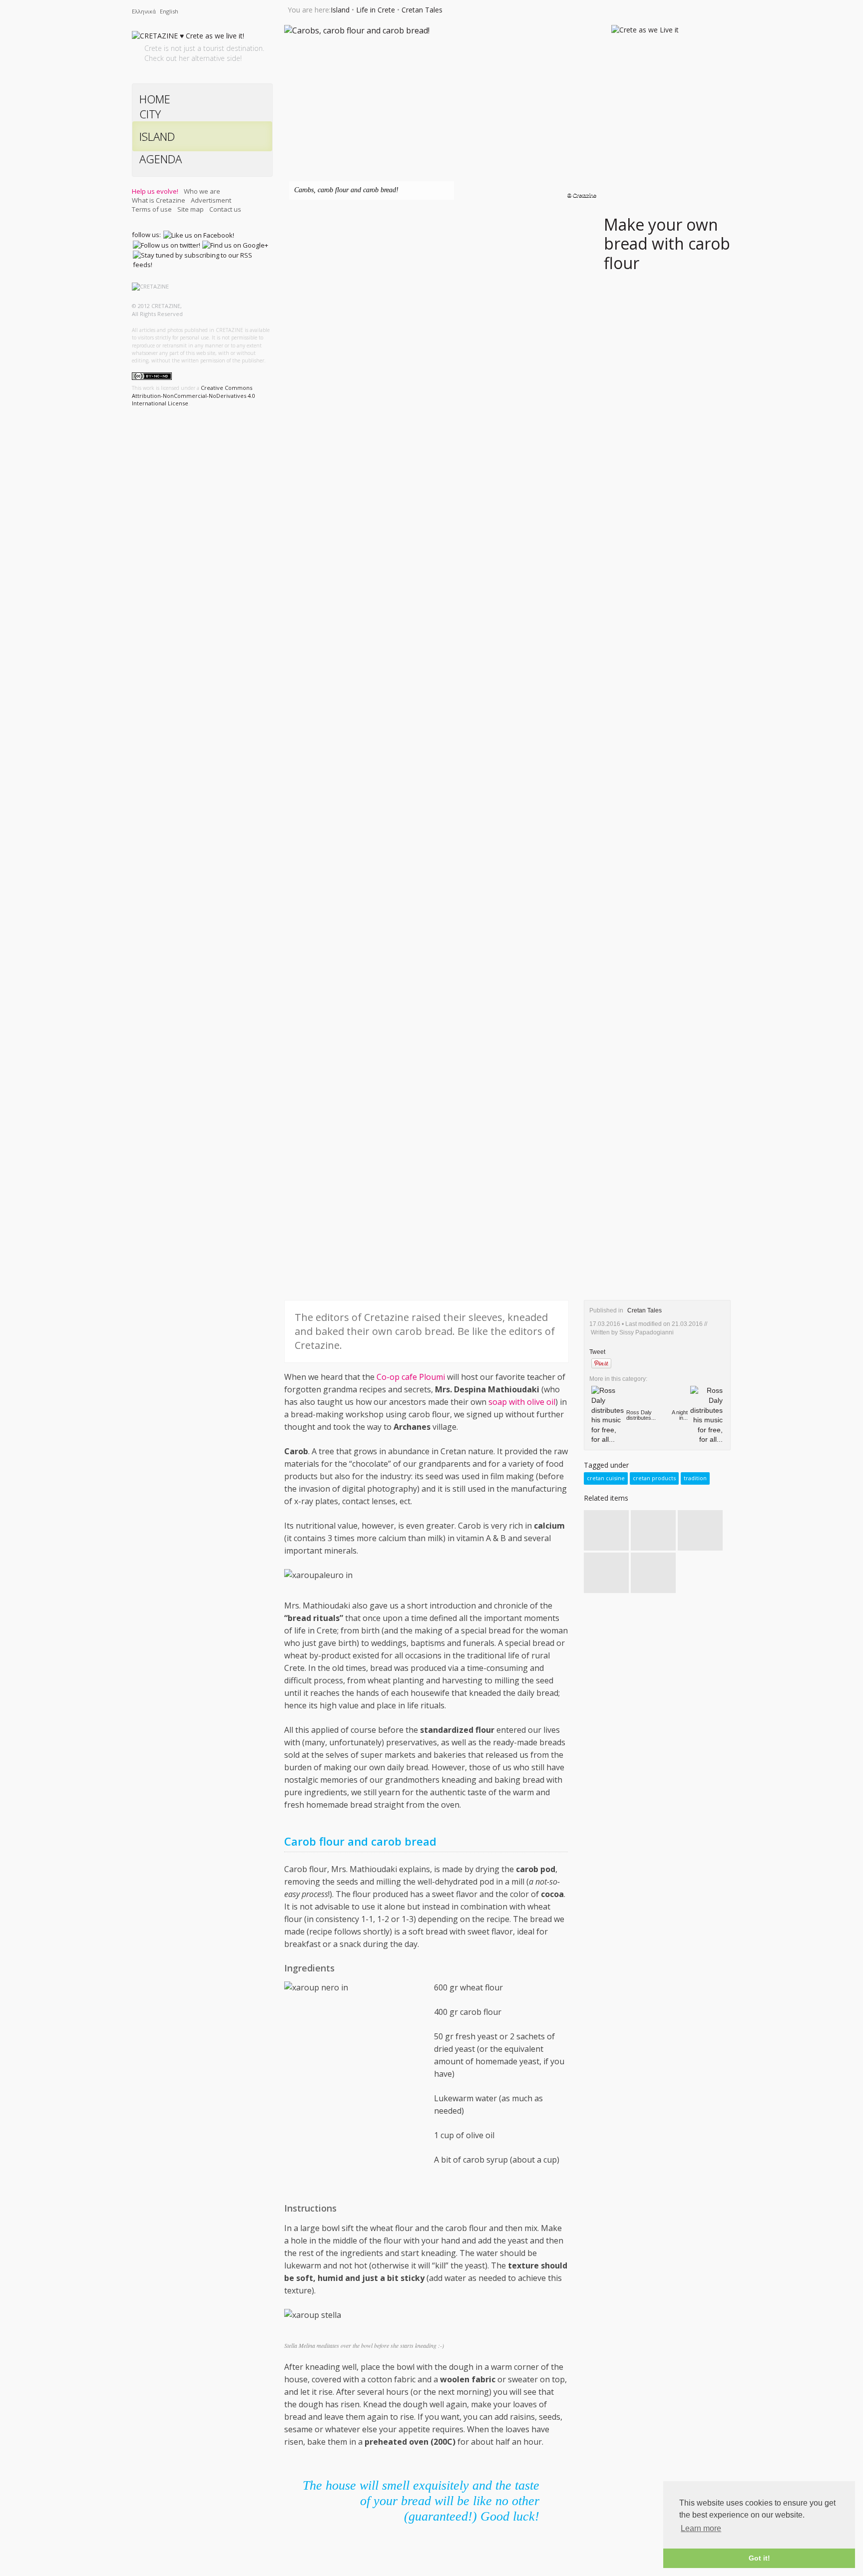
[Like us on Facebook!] (199, 235)
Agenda (161, 159)
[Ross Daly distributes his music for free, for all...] (608, 1417)
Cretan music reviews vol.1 (691, 1527)
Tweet (597, 1352)
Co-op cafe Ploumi (411, 1377)
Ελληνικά (145, 11)
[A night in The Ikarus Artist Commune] (706, 1417)
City (150, 114)
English (169, 11)
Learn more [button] (701, 2528)
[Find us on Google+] (235, 245)
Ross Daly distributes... (641, 1415)
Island (157, 136)
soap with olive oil (522, 1402)
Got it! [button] (759, 2558)
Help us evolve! (155, 191)
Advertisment (211, 200)
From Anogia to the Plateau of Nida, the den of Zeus (650, 1528)
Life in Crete (376, 10)
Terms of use (152, 209)
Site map (191, 209)
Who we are (202, 191)
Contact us (225, 209)
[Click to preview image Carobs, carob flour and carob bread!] (357, 32)
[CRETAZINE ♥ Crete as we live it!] (188, 38)
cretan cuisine (606, 1478)
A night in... (680, 1415)
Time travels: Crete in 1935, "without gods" (604, 1528)
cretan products (654, 1478)
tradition (695, 1478)
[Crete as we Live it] (645, 31)
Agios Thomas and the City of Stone (650, 1569)
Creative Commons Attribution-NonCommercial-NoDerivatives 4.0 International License (194, 395)
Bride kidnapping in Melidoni (602, 1566)
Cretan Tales (422, 10)
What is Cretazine (159, 200)
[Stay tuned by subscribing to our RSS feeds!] (202, 260)
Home (155, 99)
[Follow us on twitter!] (167, 245)
